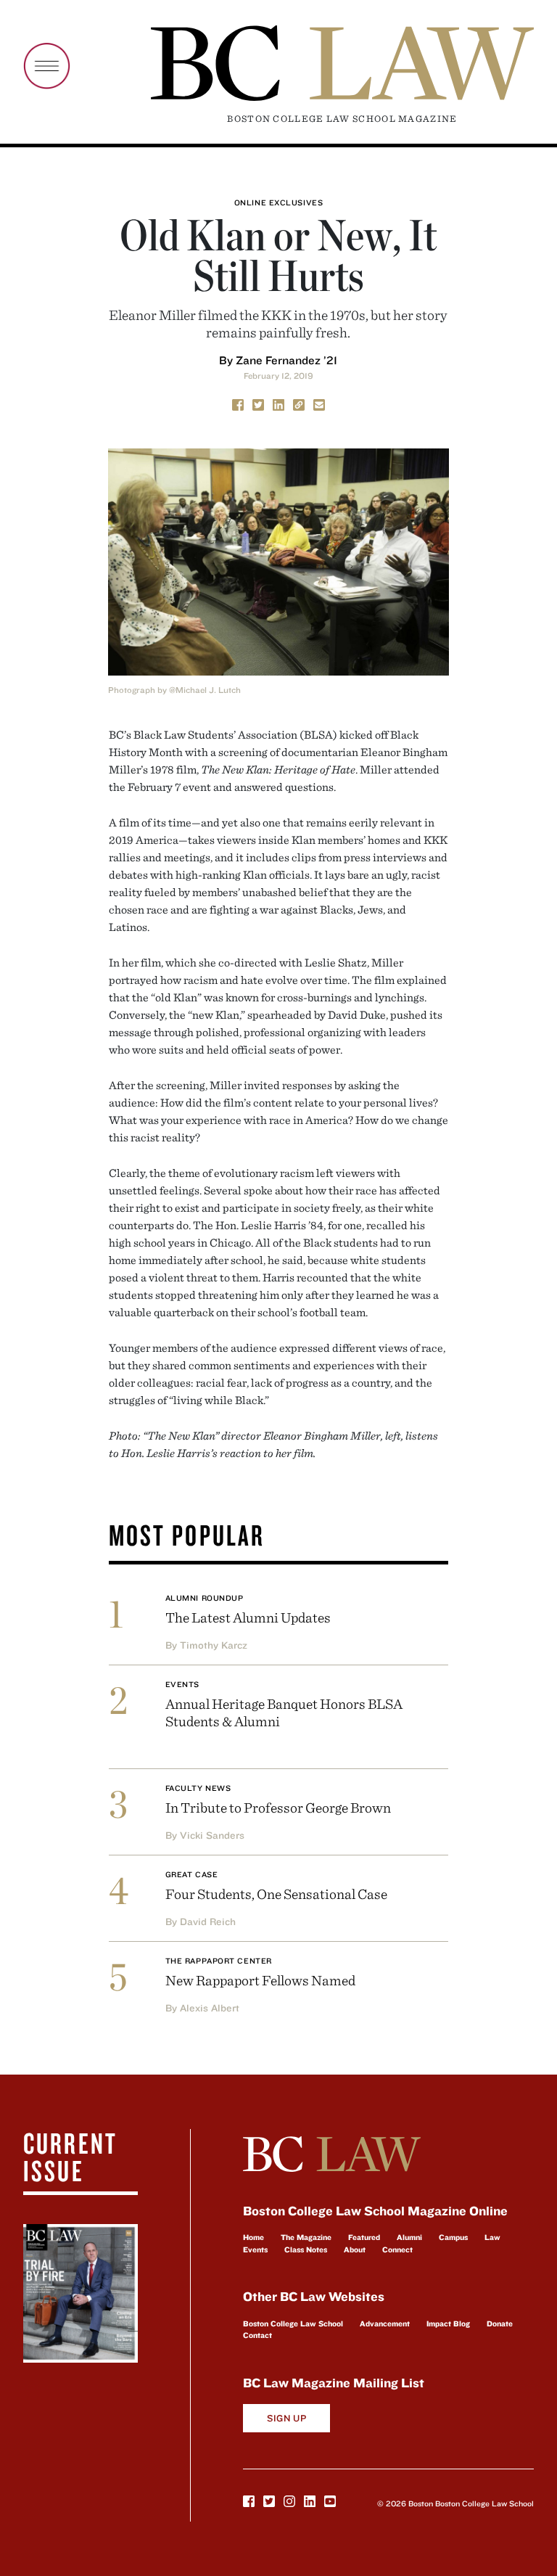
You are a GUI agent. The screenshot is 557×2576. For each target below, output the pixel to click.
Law (492, 2237)
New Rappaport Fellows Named (260, 1980)
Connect (397, 2249)
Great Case (192, 1874)
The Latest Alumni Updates (248, 1617)
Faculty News (198, 1788)
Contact (257, 2335)
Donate (500, 2323)
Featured (364, 2237)
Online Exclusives (278, 202)
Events (182, 1684)
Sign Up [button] (287, 2418)
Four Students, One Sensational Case (276, 1894)
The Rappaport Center (219, 1961)
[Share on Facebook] (238, 404)
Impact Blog (448, 2323)
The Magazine (306, 2237)
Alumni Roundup (205, 1598)
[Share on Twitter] (258, 404)
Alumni (409, 2237)
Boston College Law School (293, 2323)
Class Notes (306, 2249)
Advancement (385, 2323)
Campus (453, 2237)
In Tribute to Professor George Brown (278, 1807)
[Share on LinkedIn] (278, 404)
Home (253, 2237)
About (355, 2249)
